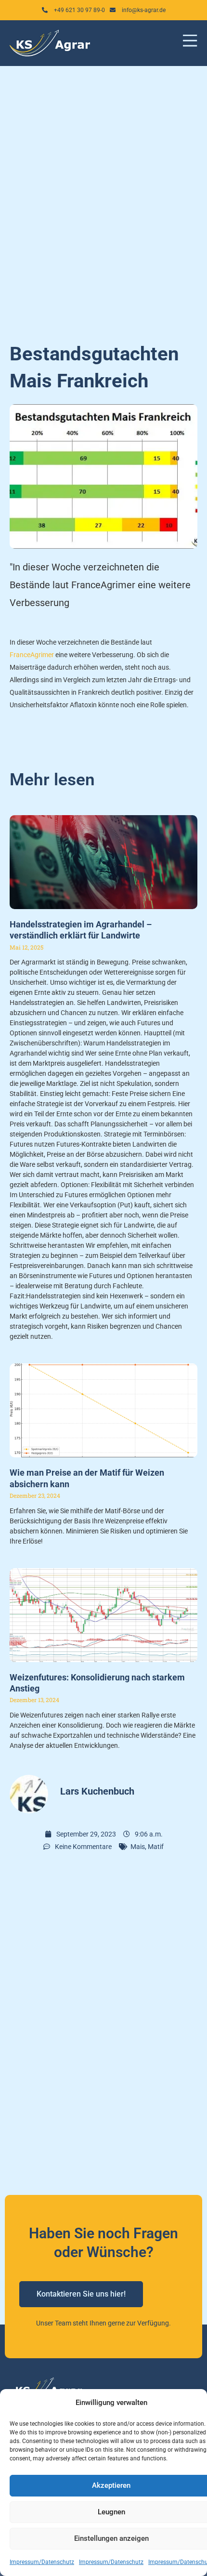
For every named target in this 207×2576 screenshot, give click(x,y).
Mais (138, 1847)
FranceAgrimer (32, 655)
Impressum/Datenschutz (42, 2562)
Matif (156, 1847)
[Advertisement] (103, 198)
